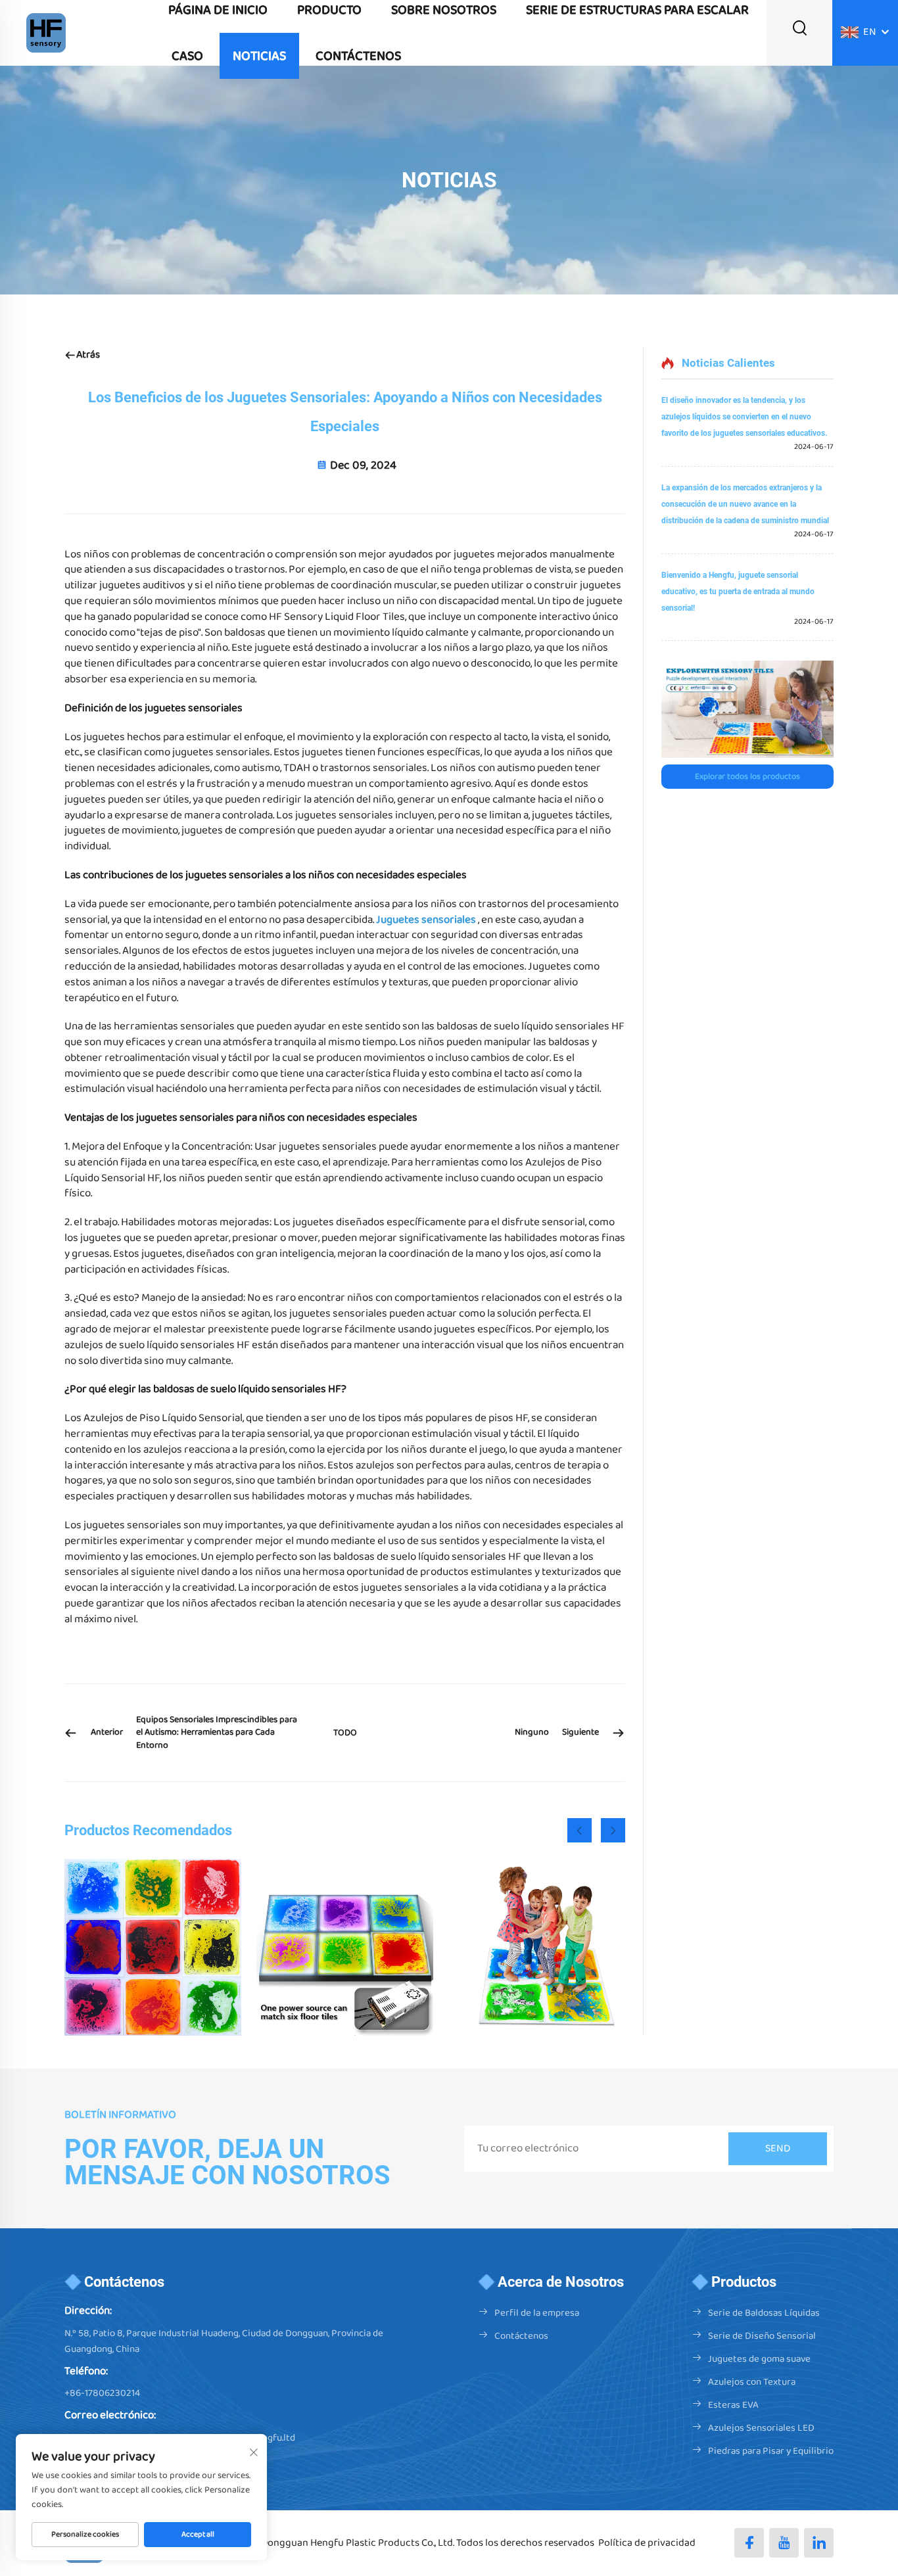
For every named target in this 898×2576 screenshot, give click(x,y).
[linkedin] (819, 2543)
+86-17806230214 (102, 2393)
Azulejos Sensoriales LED (761, 2428)
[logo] (46, 33)
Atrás (88, 355)
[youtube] (784, 2543)
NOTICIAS (259, 56)
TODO (345, 1733)
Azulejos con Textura (752, 2382)
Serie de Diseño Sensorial (762, 2336)
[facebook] (749, 2543)
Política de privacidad (647, 2543)
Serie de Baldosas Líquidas (764, 2313)
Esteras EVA (733, 2405)
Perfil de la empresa (537, 2313)
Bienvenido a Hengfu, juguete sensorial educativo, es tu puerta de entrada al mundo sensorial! (738, 592)
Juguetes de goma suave (759, 2359)
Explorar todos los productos (747, 777)
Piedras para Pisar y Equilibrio (771, 2451)
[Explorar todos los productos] (747, 709)
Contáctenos (521, 2336)
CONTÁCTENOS (358, 56)
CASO (187, 56)
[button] (579, 1830)
